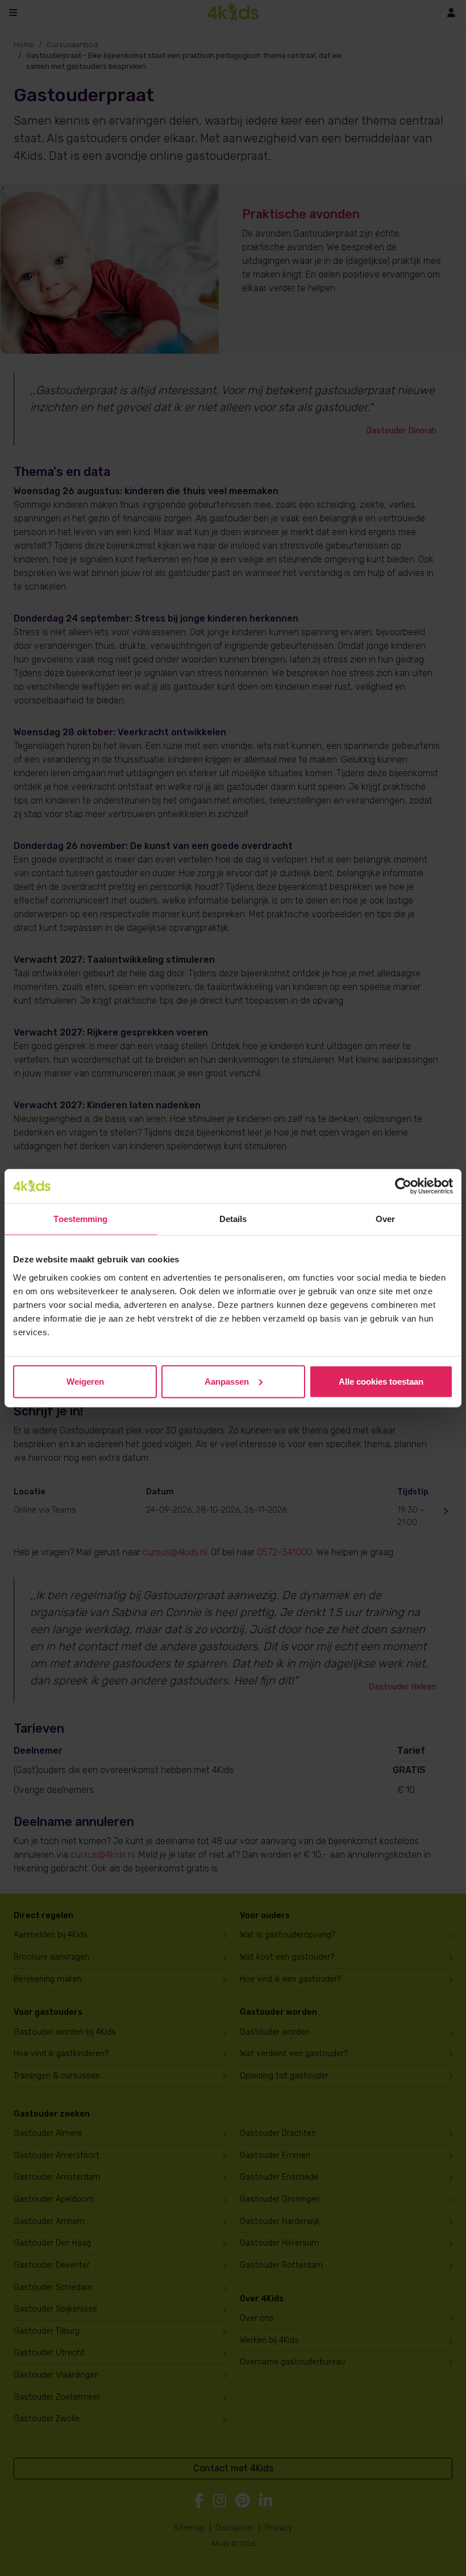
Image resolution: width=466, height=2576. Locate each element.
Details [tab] (233, 1219)
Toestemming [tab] (80, 1219)
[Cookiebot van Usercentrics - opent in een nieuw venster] (403, 1186)
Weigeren (85, 1381)
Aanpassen (227, 1381)
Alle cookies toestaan (381, 1381)
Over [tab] (385, 1219)
